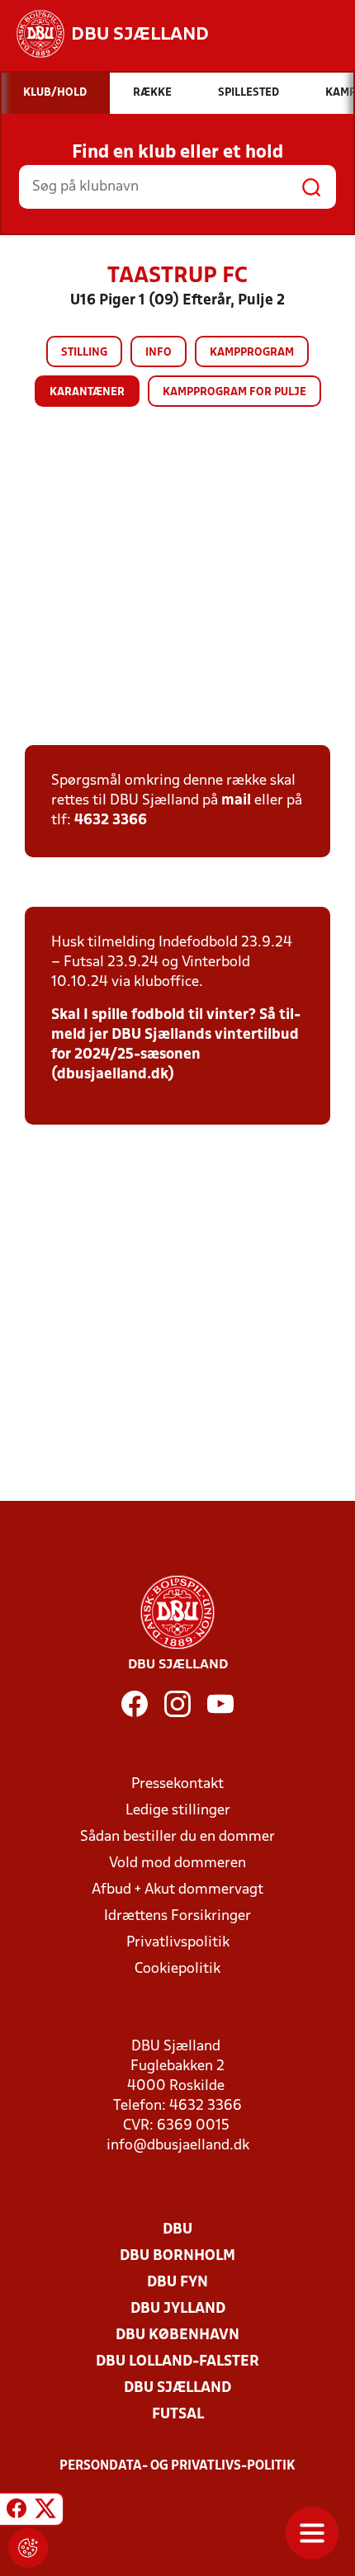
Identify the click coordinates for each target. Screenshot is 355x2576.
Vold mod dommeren (177, 1864)
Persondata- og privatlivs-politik (177, 2466)
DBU (177, 2230)
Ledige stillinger (178, 1811)
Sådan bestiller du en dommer (177, 1837)
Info (159, 353)
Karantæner (87, 392)
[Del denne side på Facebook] (17, 2512)
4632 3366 (111, 821)
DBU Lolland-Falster (177, 2362)
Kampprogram (252, 353)
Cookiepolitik (177, 1969)
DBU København (177, 2335)
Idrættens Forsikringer (177, 1916)
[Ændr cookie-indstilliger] (28, 2548)
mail (236, 801)
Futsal (178, 2415)
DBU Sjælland (177, 2388)
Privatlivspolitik (178, 1943)
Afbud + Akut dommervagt (177, 1890)
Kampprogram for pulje (234, 392)
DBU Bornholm (177, 2256)
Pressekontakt (177, 1784)
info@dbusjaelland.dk (178, 2146)
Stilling (84, 353)
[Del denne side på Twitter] (45, 2512)
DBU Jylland (178, 2309)
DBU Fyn (177, 2283)
